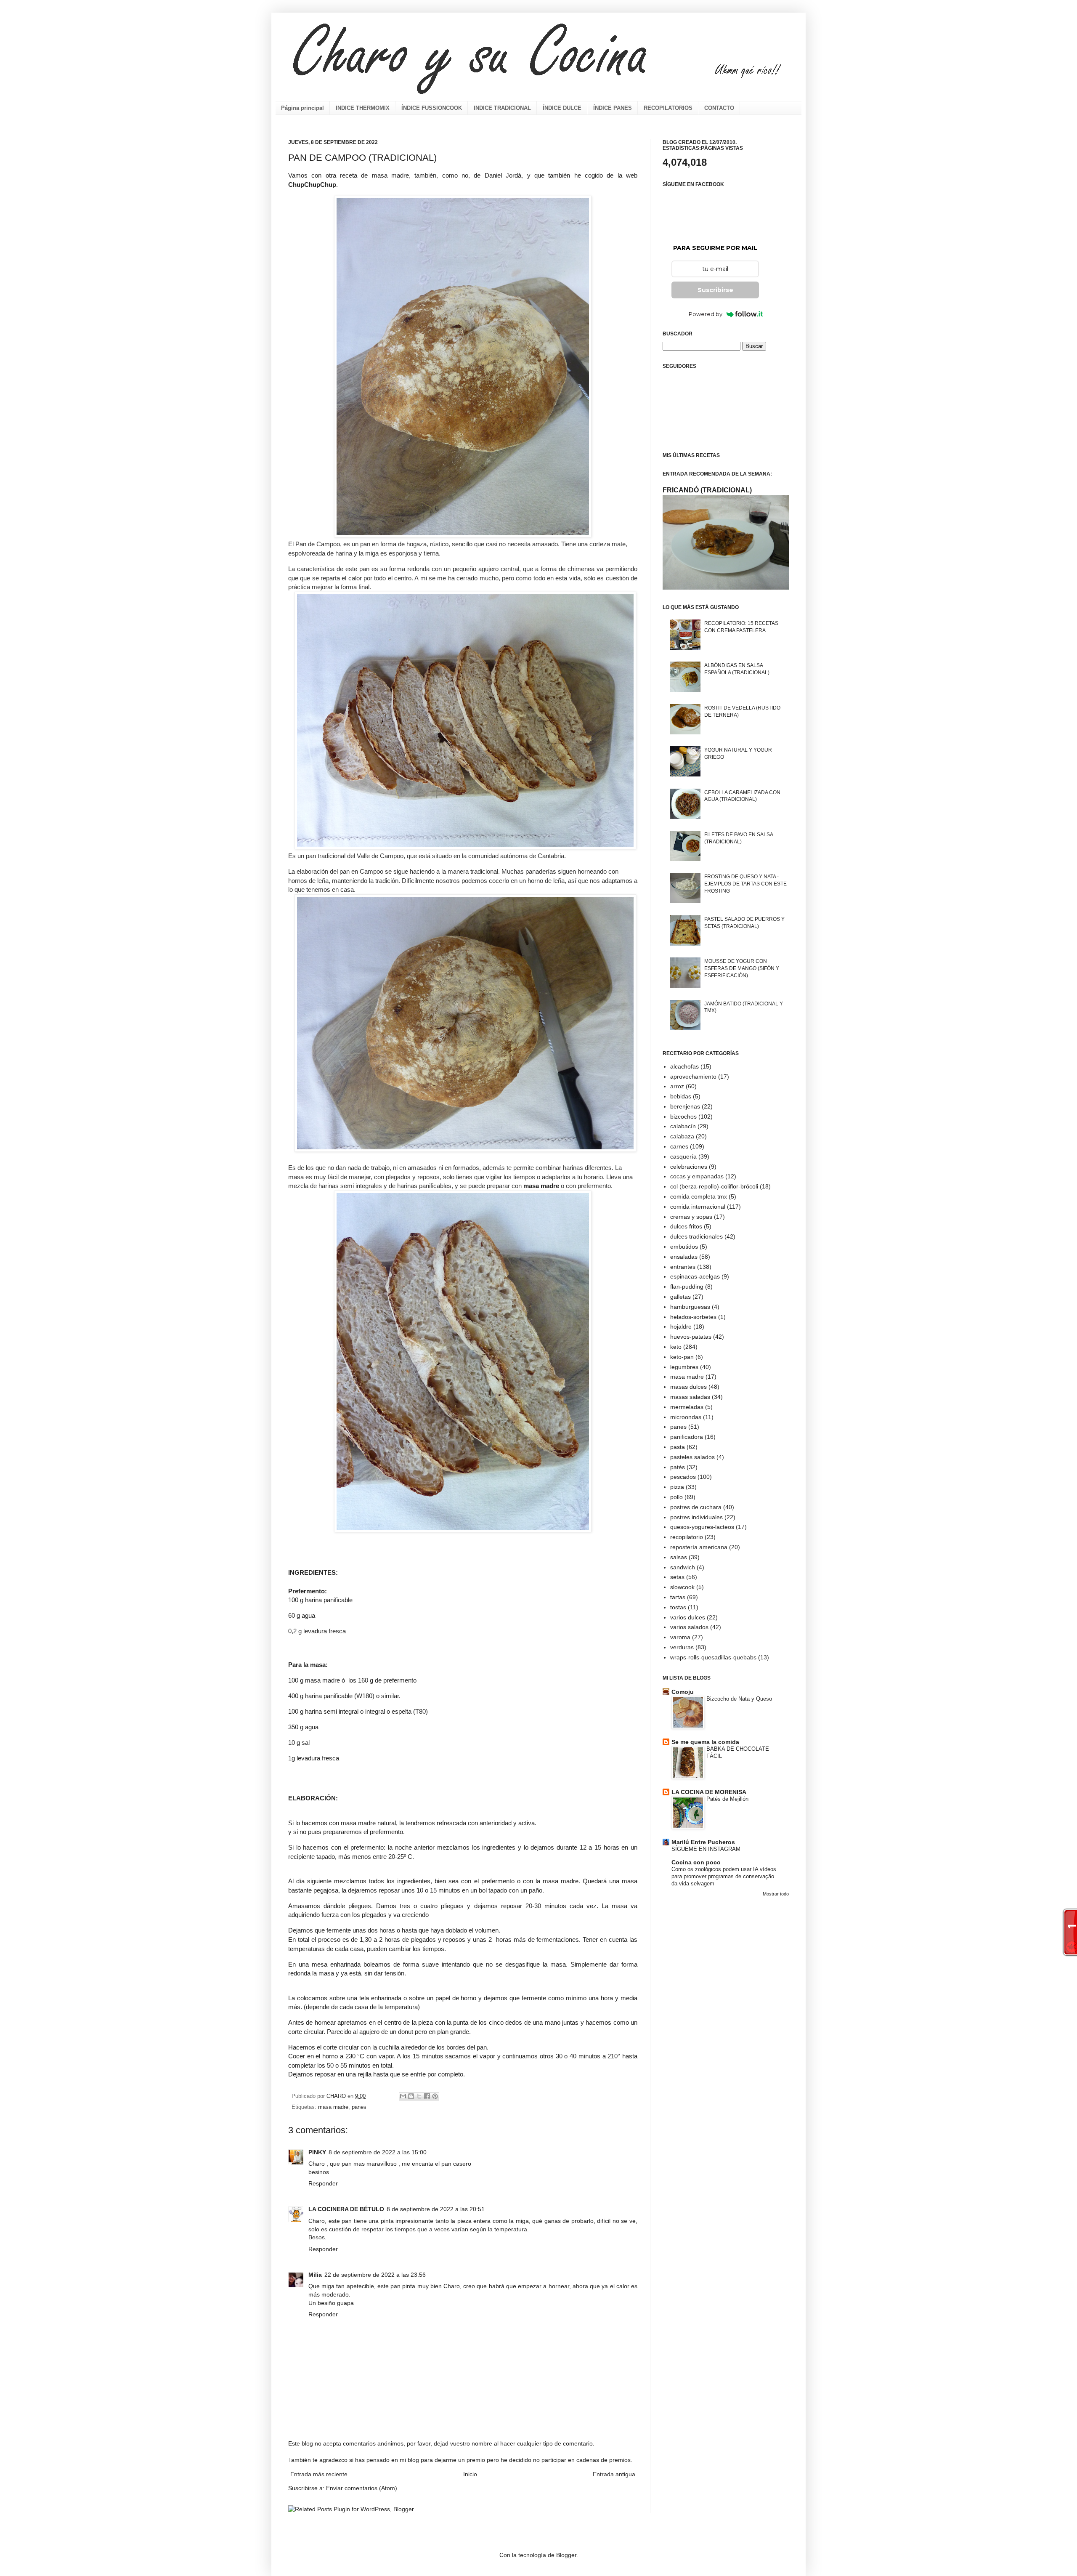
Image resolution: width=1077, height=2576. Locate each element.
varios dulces (688, 1617)
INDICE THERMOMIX (363, 108)
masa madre (541, 1186)
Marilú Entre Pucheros (703, 1842)
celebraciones (689, 1167)
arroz (677, 1086)
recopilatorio (687, 1537)
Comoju (683, 1692)
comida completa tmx (699, 1196)
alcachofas (684, 1066)
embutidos (684, 1247)
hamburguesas (690, 1307)
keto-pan (682, 1357)
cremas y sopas (691, 1217)
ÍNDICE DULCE (562, 108)
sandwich (683, 1567)
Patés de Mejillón (727, 1799)
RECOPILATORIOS (668, 108)
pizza (677, 1487)
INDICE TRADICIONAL (502, 108)
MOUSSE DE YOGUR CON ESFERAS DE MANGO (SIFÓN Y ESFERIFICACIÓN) (742, 968)
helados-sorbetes (693, 1317)
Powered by (706, 314)
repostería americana (699, 1547)
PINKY (317, 2152)
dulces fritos (686, 1226)
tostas (678, 1607)
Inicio (470, 2474)
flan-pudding (687, 1287)
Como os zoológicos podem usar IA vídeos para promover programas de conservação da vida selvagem (724, 1877)
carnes (679, 1146)
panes (359, 2107)
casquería (683, 1156)
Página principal (302, 108)
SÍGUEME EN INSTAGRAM (706, 1849)
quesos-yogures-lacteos (702, 1527)
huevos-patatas (691, 1337)
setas (677, 1577)
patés (678, 1467)
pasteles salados (692, 1457)
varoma (680, 1637)
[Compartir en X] (419, 2096)
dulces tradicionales (696, 1236)
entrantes (683, 1267)
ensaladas (684, 1257)
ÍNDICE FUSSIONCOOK (432, 108)
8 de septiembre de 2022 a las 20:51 (436, 2209)
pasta (678, 1447)
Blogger (566, 2555)
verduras (682, 1647)
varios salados (689, 1627)
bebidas (681, 1096)
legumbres (684, 1367)
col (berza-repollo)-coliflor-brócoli (714, 1186)
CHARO (337, 2096)
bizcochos (683, 1117)
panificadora (687, 1437)
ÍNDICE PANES (613, 108)
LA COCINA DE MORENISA (709, 1792)
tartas (678, 1597)
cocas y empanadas (697, 1176)
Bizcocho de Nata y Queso (739, 1699)
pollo (676, 1497)
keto (676, 1347)
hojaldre (681, 1327)
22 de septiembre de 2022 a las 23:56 (375, 2275)
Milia (315, 2275)
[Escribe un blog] (411, 2096)
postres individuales (696, 1517)
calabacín (683, 1126)
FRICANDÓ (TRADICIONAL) (707, 490)
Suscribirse (715, 290)
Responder (323, 2183)
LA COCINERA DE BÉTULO (346, 2209)
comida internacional (698, 1207)
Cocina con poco (696, 1862)
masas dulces (688, 1387)
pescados (683, 1477)
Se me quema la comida (705, 1742)
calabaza (682, 1136)
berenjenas (685, 1106)
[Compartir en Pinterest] (435, 2096)
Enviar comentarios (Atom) (362, 2488)
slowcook (682, 1587)
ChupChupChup (312, 185)
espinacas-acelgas (695, 1276)
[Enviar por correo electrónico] (403, 2096)
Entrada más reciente (319, 2474)
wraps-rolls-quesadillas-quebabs (713, 1657)
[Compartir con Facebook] (427, 2096)
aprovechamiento (693, 1077)
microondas (686, 1417)
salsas (679, 1557)
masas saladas (690, 1397)
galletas (680, 1297)
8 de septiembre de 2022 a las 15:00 (378, 2152)
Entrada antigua (614, 2474)
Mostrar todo (776, 1894)
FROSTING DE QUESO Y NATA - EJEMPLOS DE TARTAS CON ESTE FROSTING (745, 884)
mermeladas (687, 1407)
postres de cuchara (696, 1507)
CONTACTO (719, 108)
